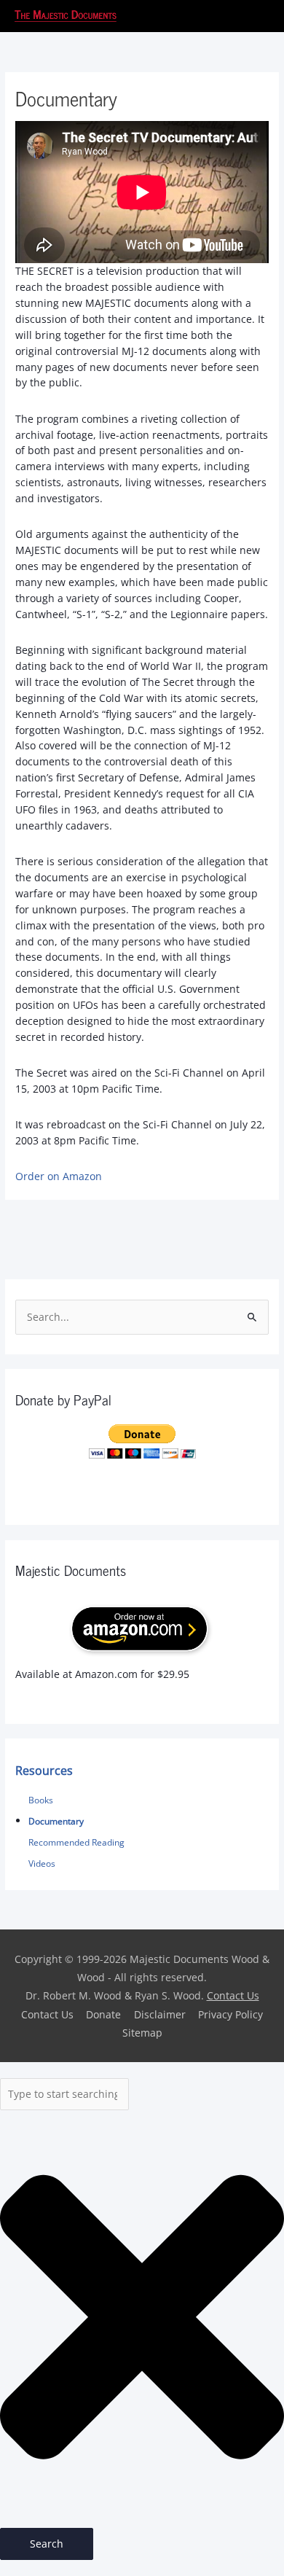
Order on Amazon (59, 1176)
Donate (103, 2014)
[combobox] (64, 2094)
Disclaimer (160, 2014)
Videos (42, 1863)
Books (41, 1800)
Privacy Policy (230, 2014)
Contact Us (233, 1995)
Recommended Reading (76, 1842)
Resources (44, 1771)
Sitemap (142, 2033)
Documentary (56, 1821)
